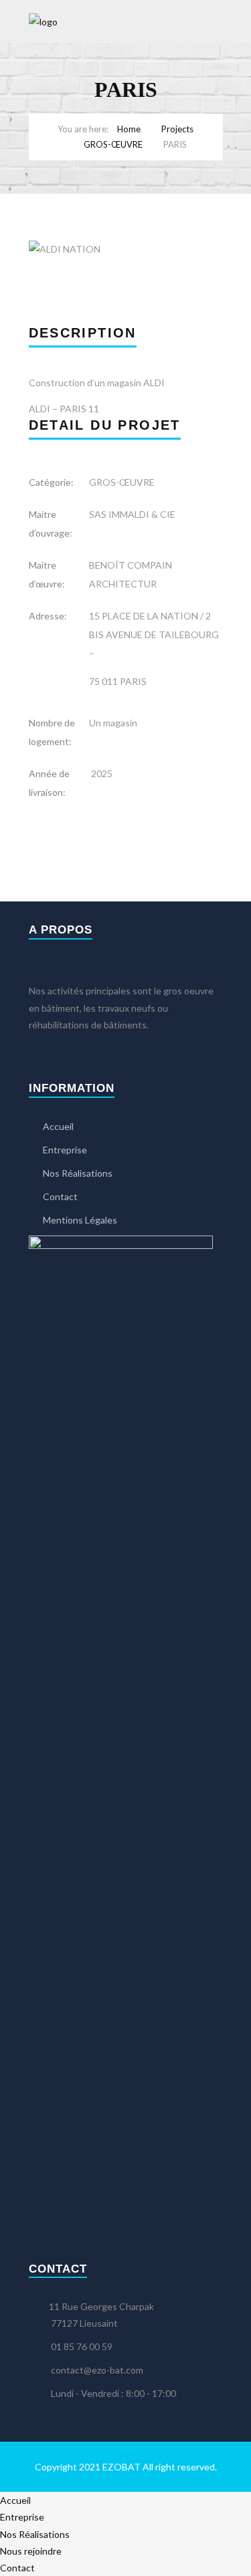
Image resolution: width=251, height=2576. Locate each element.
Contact (60, 1196)
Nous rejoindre (31, 2551)
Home (129, 129)
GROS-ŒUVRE (113, 144)
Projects (177, 129)
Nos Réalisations (78, 1173)
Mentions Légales (80, 1220)
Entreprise (65, 1150)
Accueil (58, 1126)
